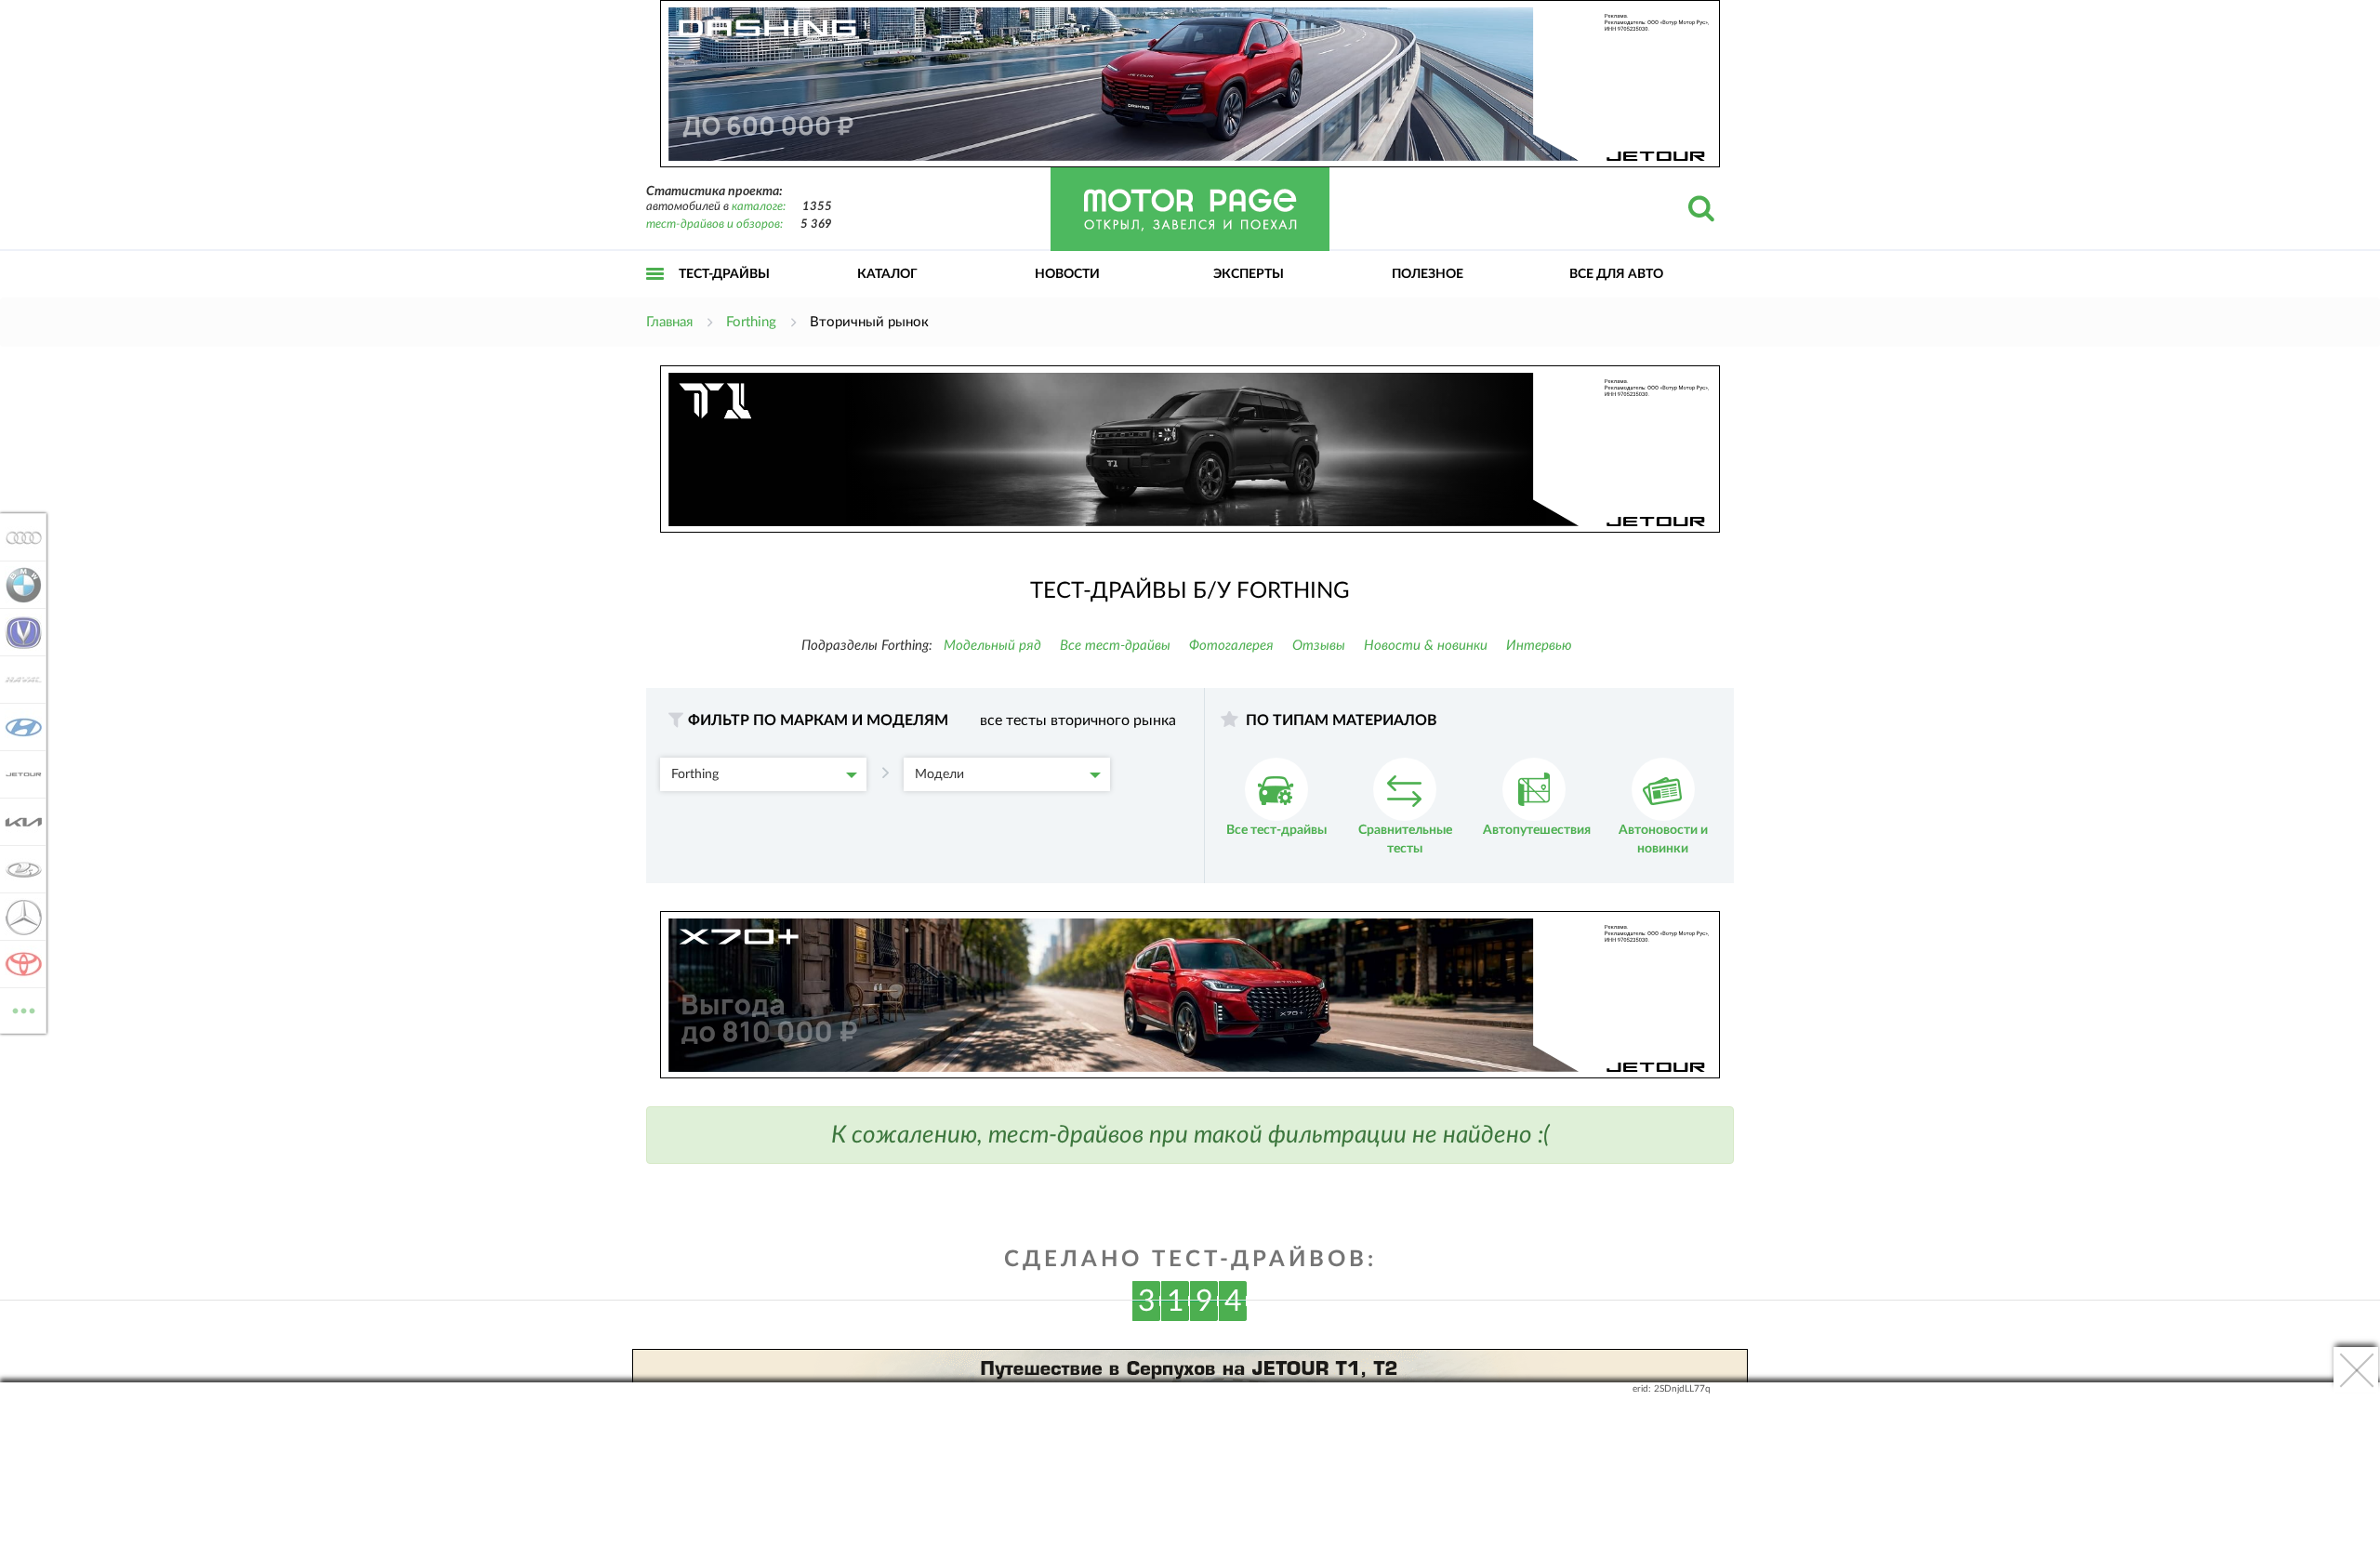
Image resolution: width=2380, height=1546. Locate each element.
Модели (939, 774)
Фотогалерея (1231, 646)
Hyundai (18, 727)
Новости (1067, 274)
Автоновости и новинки (1663, 839)
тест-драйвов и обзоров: (714, 225)
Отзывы (1319, 646)
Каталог (887, 274)
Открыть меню (655, 294)
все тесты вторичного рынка (1078, 720)
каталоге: (759, 207)
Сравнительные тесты (1405, 839)
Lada (18, 869)
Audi (18, 537)
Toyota (18, 964)
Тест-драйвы (724, 274)
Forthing (695, 774)
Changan (18, 632)
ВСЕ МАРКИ (24, 1004)
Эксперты (1249, 274)
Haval (18, 680)
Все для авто (1616, 274)
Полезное (1428, 274)
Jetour (18, 774)
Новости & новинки (1426, 646)
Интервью (1539, 646)
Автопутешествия (1537, 830)
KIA (18, 822)
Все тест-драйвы (1115, 646)
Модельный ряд (992, 646)
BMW (18, 585)
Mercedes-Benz (18, 917)
